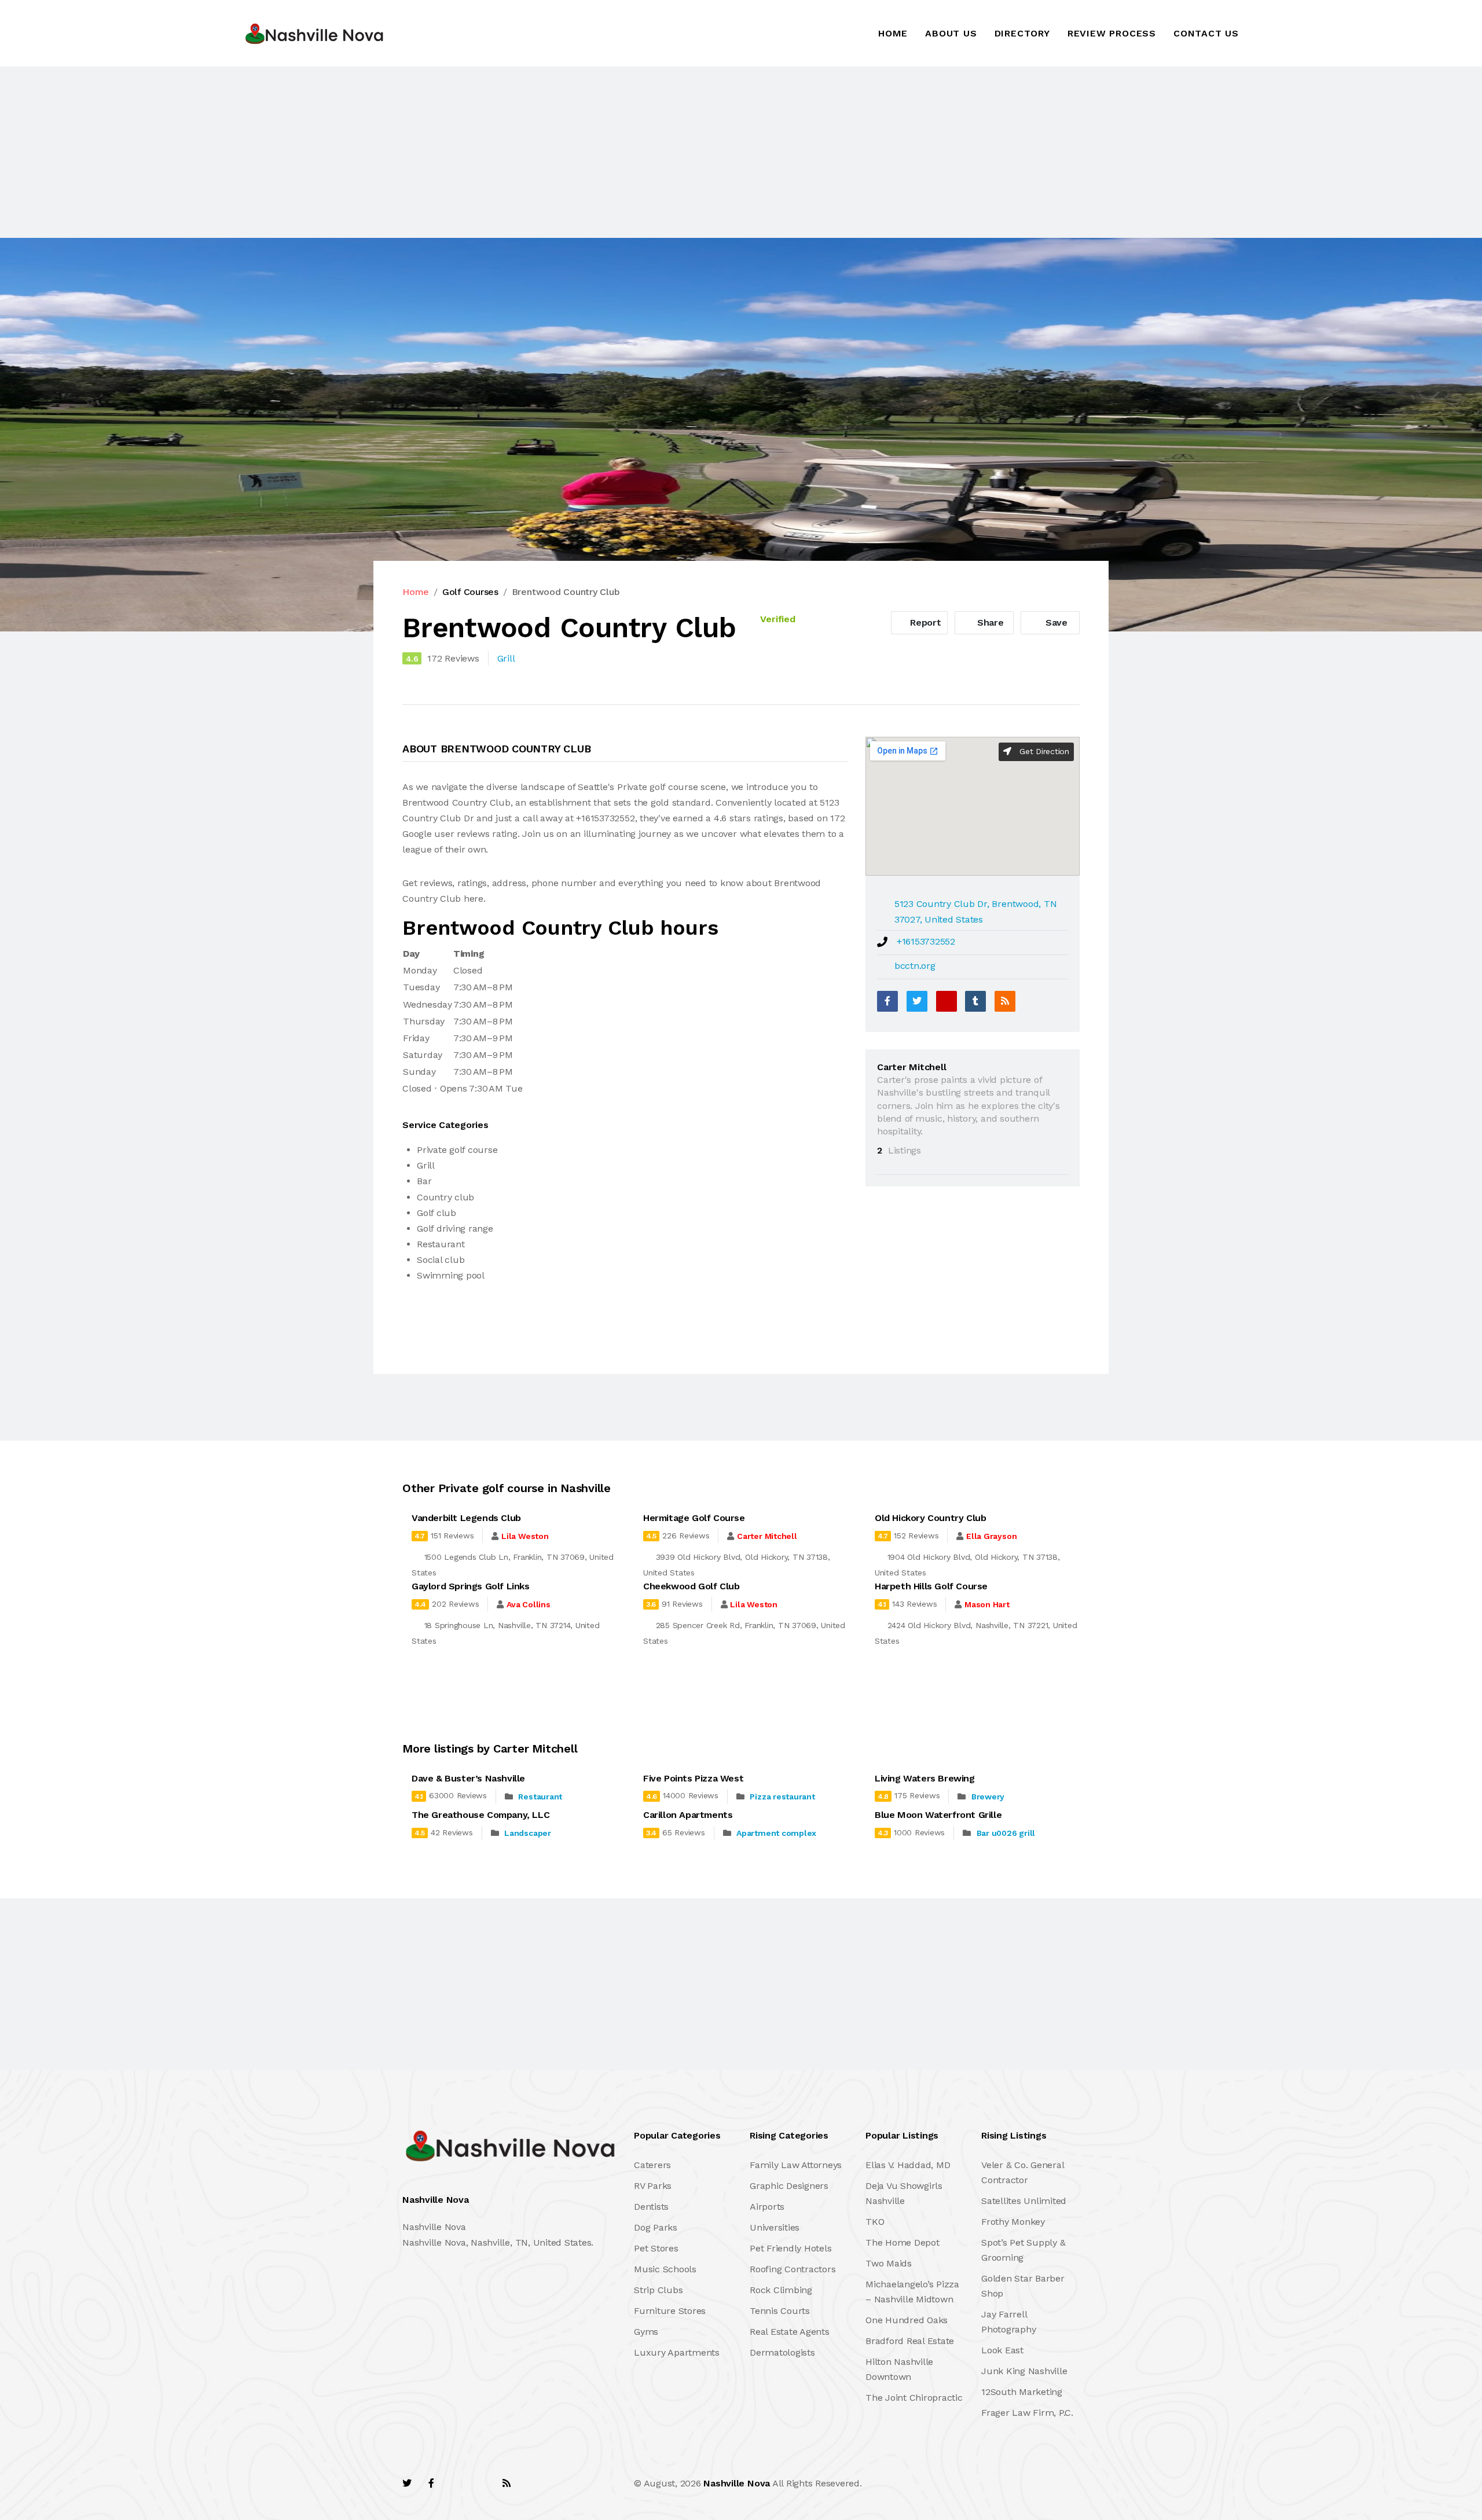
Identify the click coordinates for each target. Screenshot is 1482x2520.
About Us (951, 33)
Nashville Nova (737, 2483)
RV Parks (653, 2186)
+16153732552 (926, 941)
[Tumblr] (975, 1001)
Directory (1022, 33)
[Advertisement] (347, 152)
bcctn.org (915, 966)
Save (1055, 622)
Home (893, 33)
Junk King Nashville (1024, 2371)
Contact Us (1206, 33)
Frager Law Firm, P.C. (1027, 2413)
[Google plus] (947, 1001)
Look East (1002, 2350)
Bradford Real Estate (910, 2341)
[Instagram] (481, 2483)
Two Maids (889, 2263)
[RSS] (1005, 1001)
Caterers (652, 2165)
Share (989, 622)
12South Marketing (1022, 2392)
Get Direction (1043, 751)
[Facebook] (887, 1001)
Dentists (651, 2207)
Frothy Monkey (1013, 2222)
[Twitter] (917, 1001)
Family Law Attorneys (796, 2165)
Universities (775, 2227)
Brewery (988, 1797)
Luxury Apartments (677, 2352)
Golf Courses (470, 592)
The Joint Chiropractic (914, 2398)
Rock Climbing (781, 2290)
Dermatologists (782, 2352)
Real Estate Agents (790, 2332)
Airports (767, 2207)
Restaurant (540, 1797)
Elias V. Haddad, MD (908, 2165)
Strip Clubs (658, 2290)
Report (924, 622)
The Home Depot (903, 2242)
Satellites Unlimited (1024, 2201)
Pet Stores (656, 2248)
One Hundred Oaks (907, 2320)
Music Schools (665, 2269)
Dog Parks (656, 2227)
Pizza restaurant (782, 1797)
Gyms (646, 2332)
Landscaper (528, 1833)
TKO (875, 2222)
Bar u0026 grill (1006, 1833)
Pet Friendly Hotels (790, 2248)
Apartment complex (776, 1833)
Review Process (1112, 33)
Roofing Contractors (793, 2269)
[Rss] (507, 2483)
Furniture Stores (670, 2311)
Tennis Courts (780, 2311)
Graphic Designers (789, 2186)
